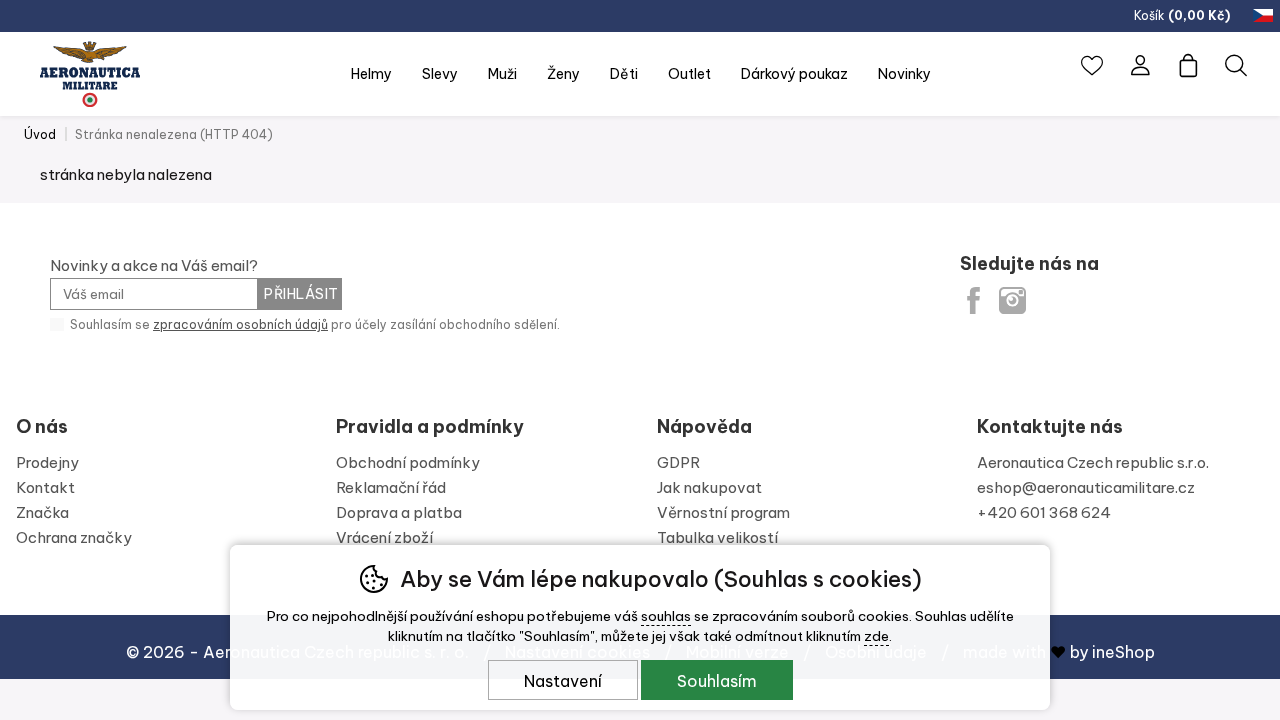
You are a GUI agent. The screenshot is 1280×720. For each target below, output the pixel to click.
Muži (502, 74)
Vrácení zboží (384, 537)
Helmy (371, 74)
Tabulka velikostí (717, 537)
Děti (624, 74)
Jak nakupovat (709, 487)
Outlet (689, 74)
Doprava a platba (399, 512)
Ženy (563, 74)
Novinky (904, 74)
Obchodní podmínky (408, 462)
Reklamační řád (391, 487)
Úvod (40, 134)
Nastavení (563, 681)
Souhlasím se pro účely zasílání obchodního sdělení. (313, 324)
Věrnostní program (723, 512)
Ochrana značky (74, 537)
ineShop (1123, 652)
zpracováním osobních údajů (240, 324)
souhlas (666, 616)
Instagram (1012, 300)
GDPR (678, 462)
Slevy (440, 74)
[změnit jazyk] (1265, 16)
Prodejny (47, 462)
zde (876, 636)
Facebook (973, 300)
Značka (42, 512)
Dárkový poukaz (794, 74)
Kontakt (45, 487)
